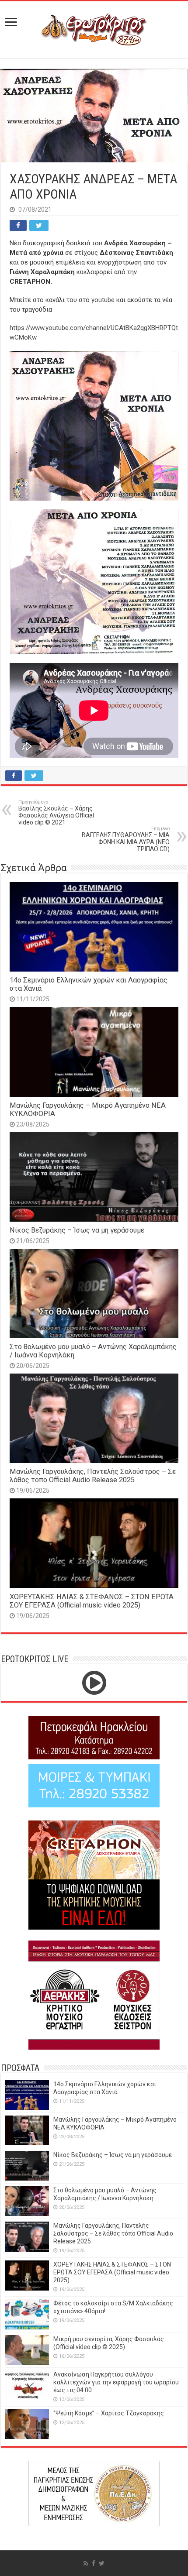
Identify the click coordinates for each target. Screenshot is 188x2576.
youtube (103, 300)
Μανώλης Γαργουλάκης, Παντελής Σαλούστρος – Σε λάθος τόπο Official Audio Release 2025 (93, 1476)
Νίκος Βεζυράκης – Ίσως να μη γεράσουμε (77, 1230)
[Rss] (86, 2563)
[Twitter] (102, 2563)
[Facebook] (94, 2563)
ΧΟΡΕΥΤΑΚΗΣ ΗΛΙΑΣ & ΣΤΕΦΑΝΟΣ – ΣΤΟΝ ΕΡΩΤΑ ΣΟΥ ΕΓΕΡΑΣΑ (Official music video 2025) (92, 1601)
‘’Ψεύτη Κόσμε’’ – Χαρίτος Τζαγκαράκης (109, 2413)
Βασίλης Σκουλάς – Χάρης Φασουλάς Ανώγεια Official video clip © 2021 (56, 812)
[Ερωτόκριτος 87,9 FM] (94, 28)
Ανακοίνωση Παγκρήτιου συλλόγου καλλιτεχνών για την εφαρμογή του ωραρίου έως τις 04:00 (116, 2382)
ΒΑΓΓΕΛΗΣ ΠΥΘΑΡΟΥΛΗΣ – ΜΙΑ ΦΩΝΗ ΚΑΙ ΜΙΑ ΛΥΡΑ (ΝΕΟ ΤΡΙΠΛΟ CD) (126, 839)
